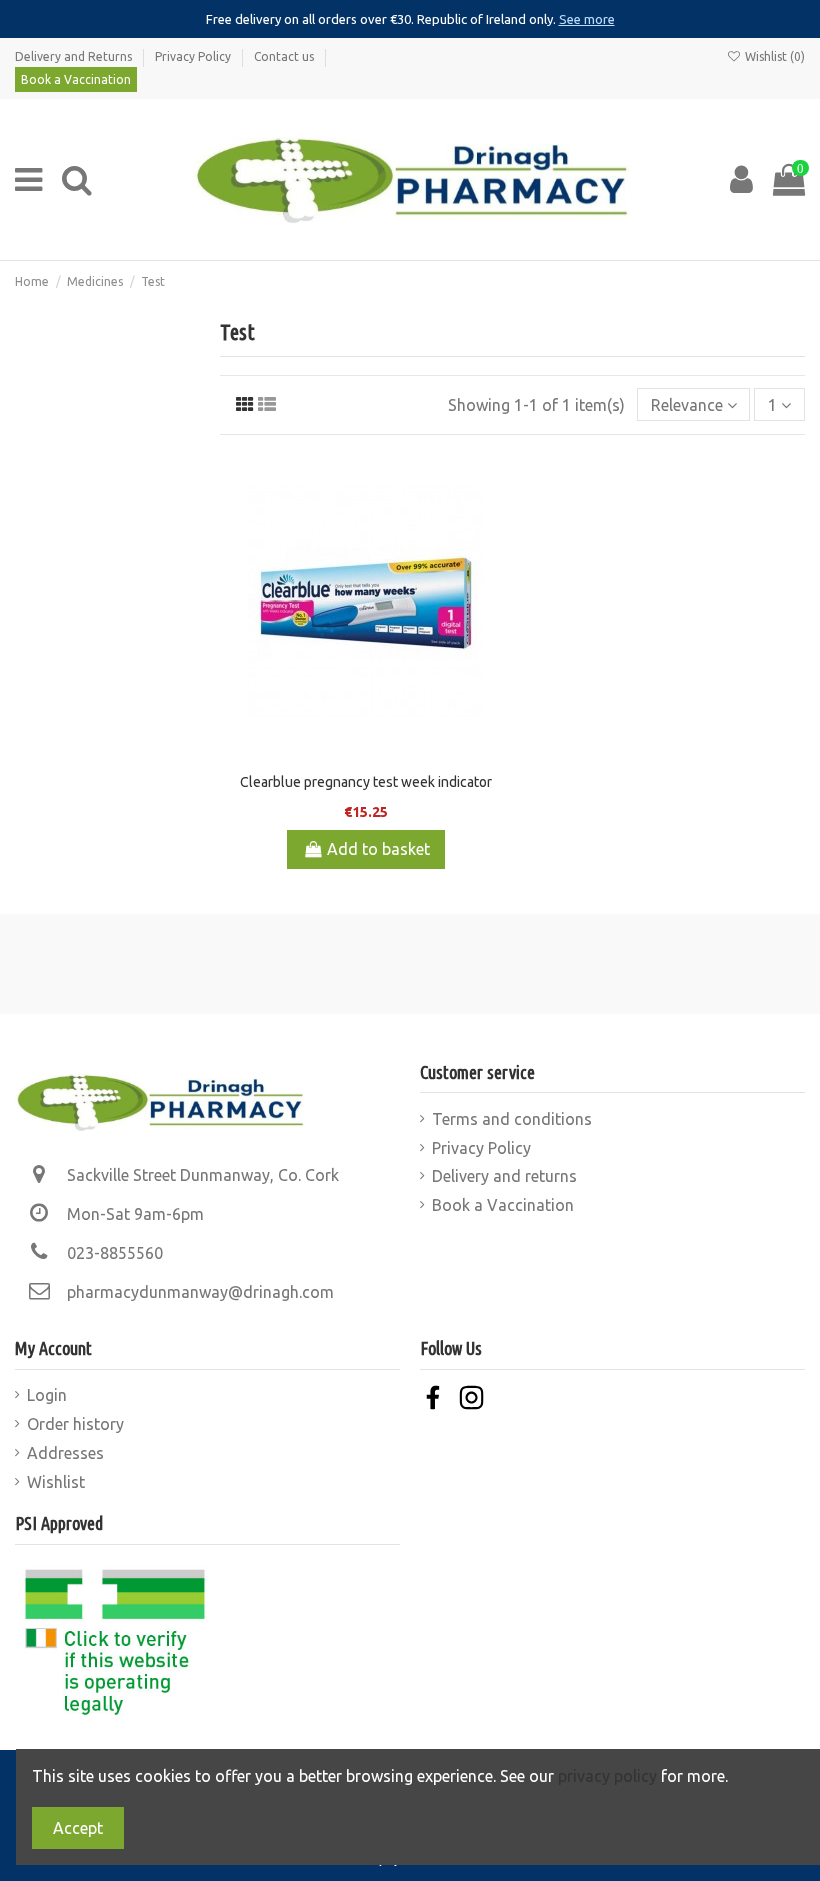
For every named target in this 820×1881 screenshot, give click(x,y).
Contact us (285, 56)
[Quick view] (495, 567)
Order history (75, 1424)
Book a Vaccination (76, 79)
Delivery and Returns (75, 56)
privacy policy (607, 1776)
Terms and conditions (512, 1119)
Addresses (65, 1453)
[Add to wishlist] (495, 485)
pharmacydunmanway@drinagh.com (200, 1292)
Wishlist (56, 1482)
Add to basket (378, 849)
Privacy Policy (194, 56)
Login (47, 1395)
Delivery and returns (504, 1176)
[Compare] (495, 526)
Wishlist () (773, 56)
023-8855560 (115, 1253)
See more (587, 19)
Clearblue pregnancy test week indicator (366, 782)
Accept (78, 1828)
